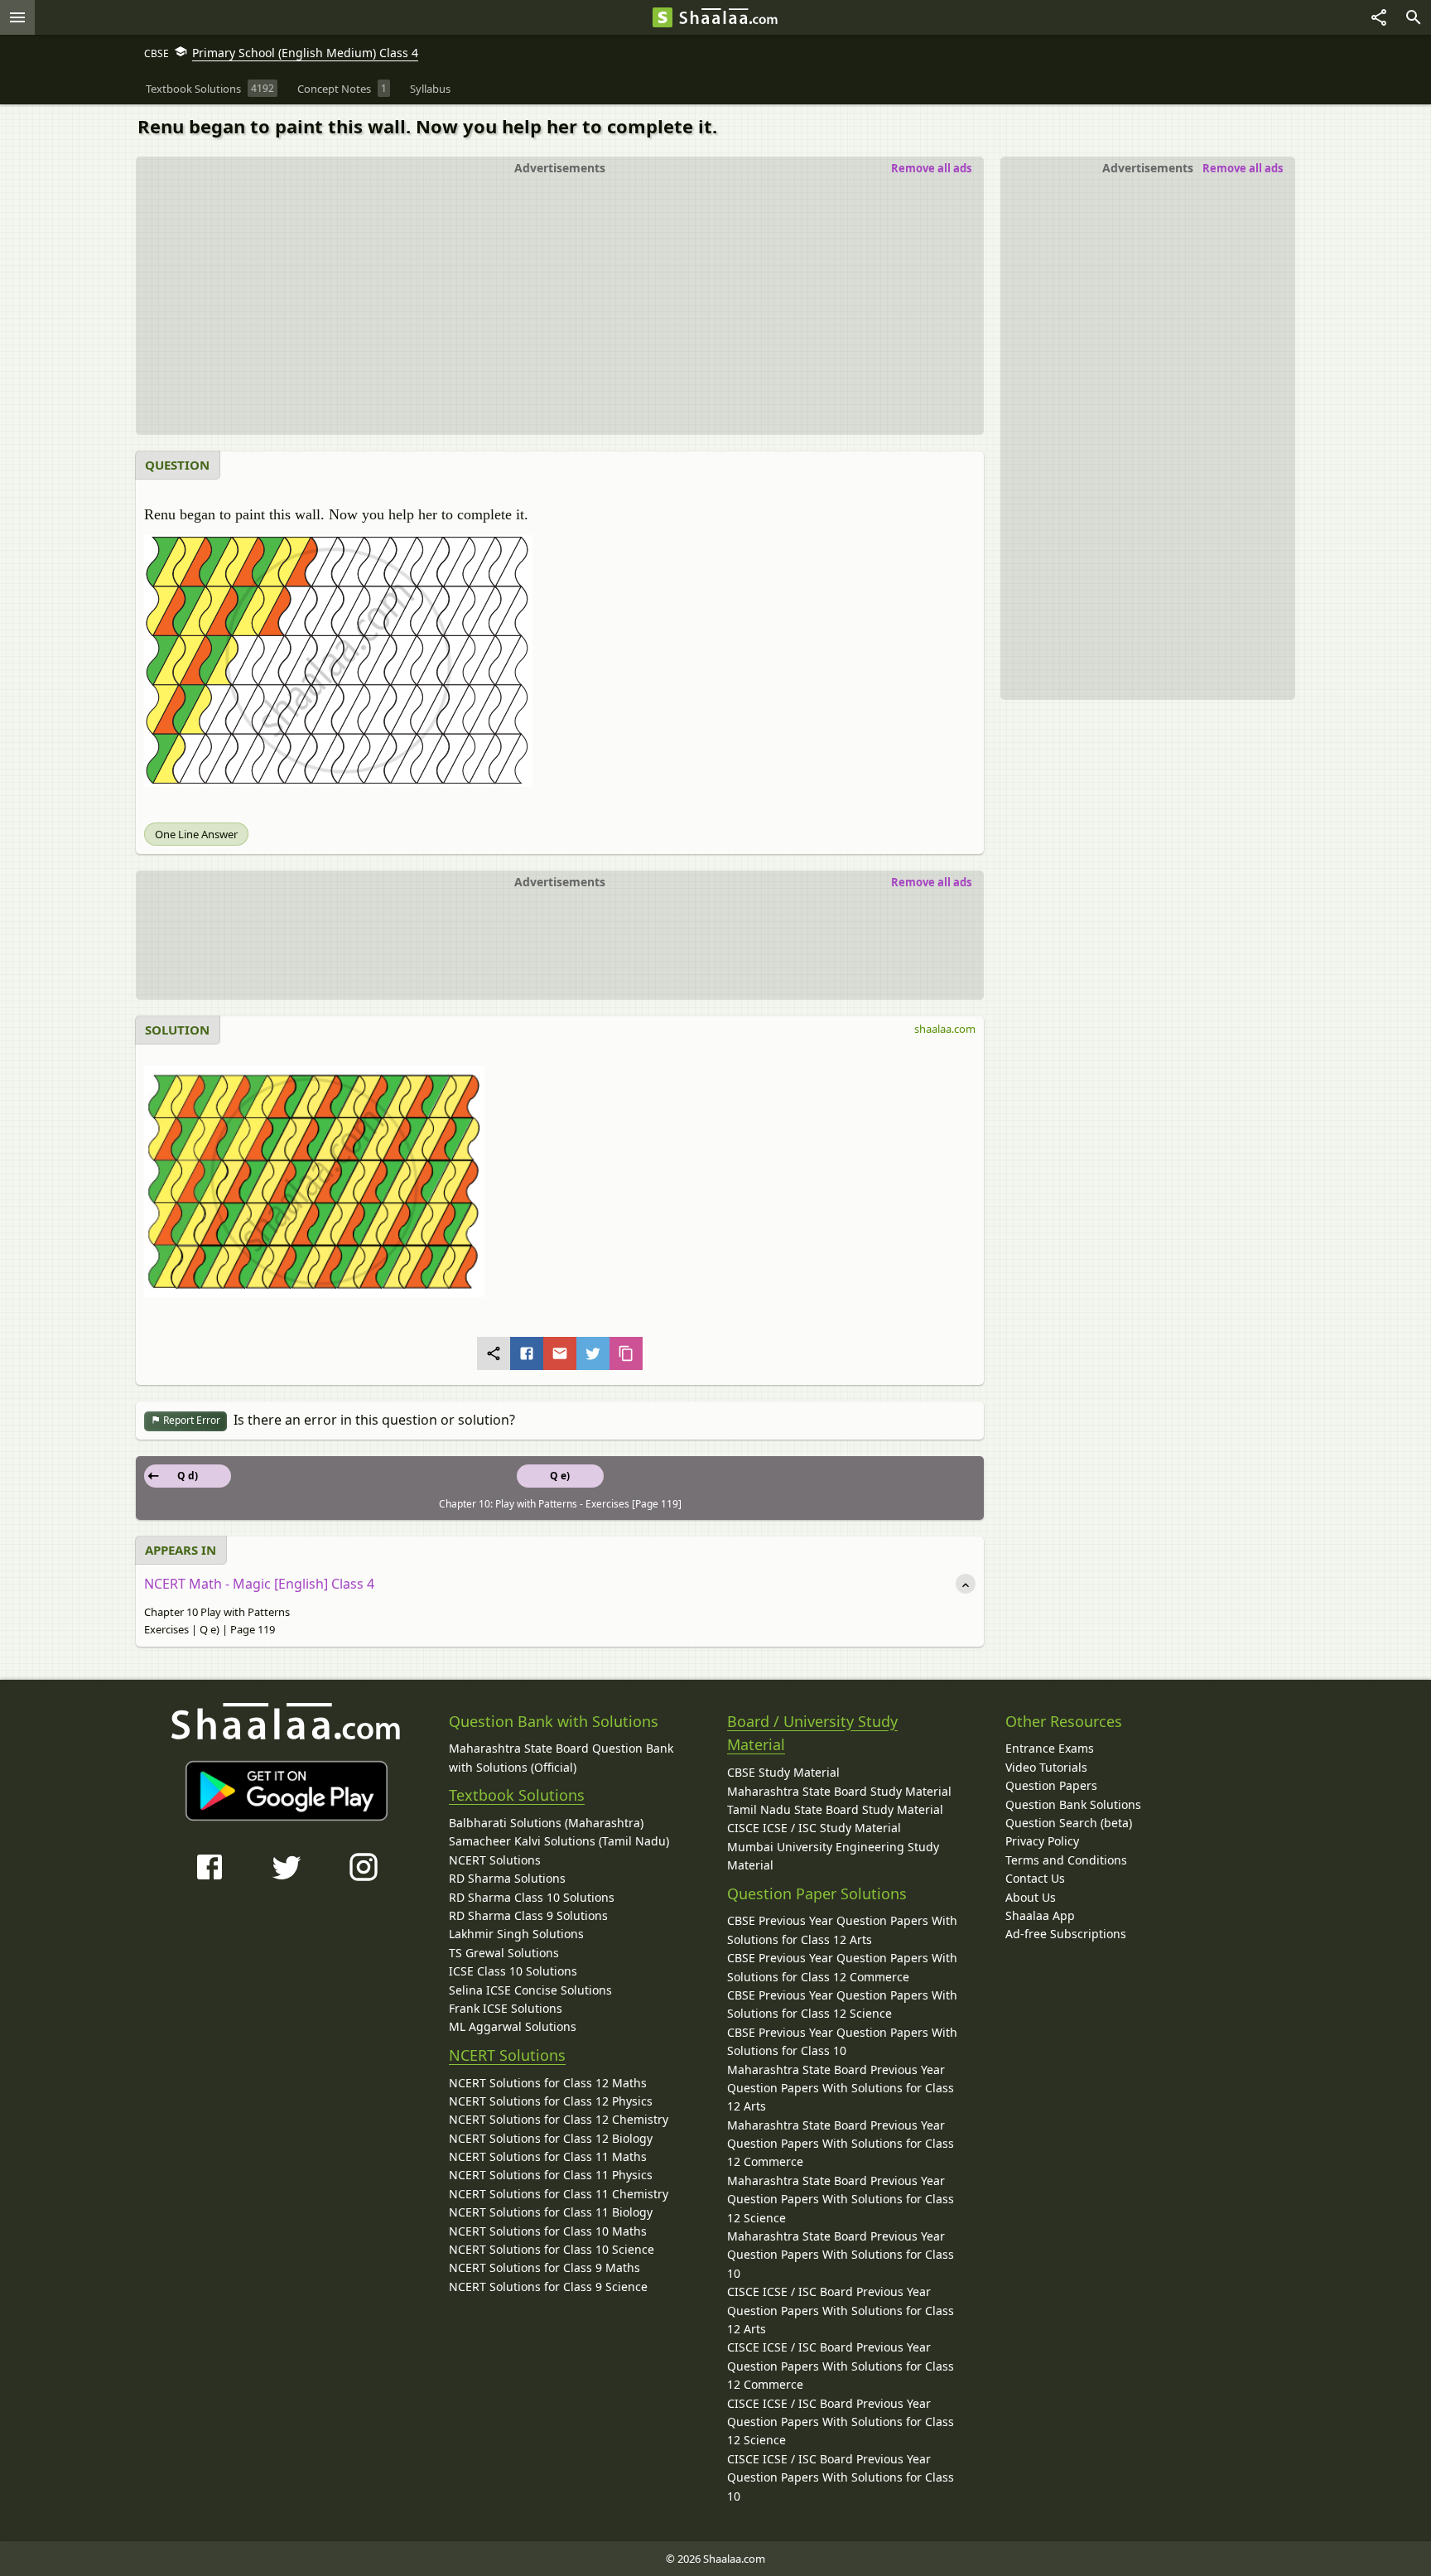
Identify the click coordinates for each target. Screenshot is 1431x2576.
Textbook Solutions (517, 1795)
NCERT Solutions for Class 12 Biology (551, 2138)
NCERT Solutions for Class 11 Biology (551, 2212)
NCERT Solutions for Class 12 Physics (551, 2101)
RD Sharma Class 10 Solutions (532, 1897)
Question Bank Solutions (1073, 1804)
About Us (1031, 1897)
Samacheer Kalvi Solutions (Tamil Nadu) (559, 1841)
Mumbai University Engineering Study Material (833, 1856)
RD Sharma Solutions (507, 1878)
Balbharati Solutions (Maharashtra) (546, 1823)
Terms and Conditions (1066, 1860)
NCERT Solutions (495, 1860)
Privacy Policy (1042, 1841)
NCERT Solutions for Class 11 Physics (551, 2175)
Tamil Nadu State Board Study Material (835, 1809)
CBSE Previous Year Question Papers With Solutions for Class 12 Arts (842, 1930)
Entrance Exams (1050, 1748)
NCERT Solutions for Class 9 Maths (544, 2267)
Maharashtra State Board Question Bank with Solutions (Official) (561, 1757)
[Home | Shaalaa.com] (662, 17)
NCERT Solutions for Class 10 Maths (548, 2231)
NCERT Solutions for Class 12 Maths (548, 2083)
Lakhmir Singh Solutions (516, 1934)
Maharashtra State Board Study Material (839, 1791)
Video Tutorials (1046, 1767)
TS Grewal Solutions (504, 1953)
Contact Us (1035, 1878)
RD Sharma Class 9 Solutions (528, 1915)
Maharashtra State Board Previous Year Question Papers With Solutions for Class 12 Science (841, 2199)
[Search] (1414, 17)
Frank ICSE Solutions (506, 2008)
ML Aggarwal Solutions (513, 2026)
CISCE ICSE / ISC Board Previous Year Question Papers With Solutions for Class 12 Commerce (841, 2366)
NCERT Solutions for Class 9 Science (548, 2287)
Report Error (190, 1420)
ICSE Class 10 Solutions (513, 1971)
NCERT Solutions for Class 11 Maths (548, 2156)
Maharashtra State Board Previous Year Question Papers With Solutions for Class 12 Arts (841, 2088)
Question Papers (1051, 1785)
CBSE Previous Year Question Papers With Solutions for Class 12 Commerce (842, 1967)
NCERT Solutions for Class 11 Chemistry (559, 2194)
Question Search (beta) (1069, 1823)
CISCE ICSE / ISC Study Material (814, 1828)
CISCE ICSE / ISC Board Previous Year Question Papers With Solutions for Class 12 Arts (841, 2310)
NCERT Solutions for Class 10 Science (552, 2249)
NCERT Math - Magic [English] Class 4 (259, 1584)
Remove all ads (1243, 168)
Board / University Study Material (812, 1733)
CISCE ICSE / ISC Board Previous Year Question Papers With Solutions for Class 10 (841, 2477)
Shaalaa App (1040, 1915)
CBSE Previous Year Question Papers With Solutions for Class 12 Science (842, 2004)
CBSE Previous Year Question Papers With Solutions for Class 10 (842, 2041)
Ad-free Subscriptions (1066, 1934)
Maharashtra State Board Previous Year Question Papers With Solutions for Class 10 (841, 2255)
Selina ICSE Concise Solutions (530, 1990)
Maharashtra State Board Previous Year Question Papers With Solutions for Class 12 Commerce (841, 2144)
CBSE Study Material (783, 1772)
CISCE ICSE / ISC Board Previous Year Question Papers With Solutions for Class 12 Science (841, 2422)
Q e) (560, 1476)
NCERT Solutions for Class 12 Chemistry (559, 2119)
